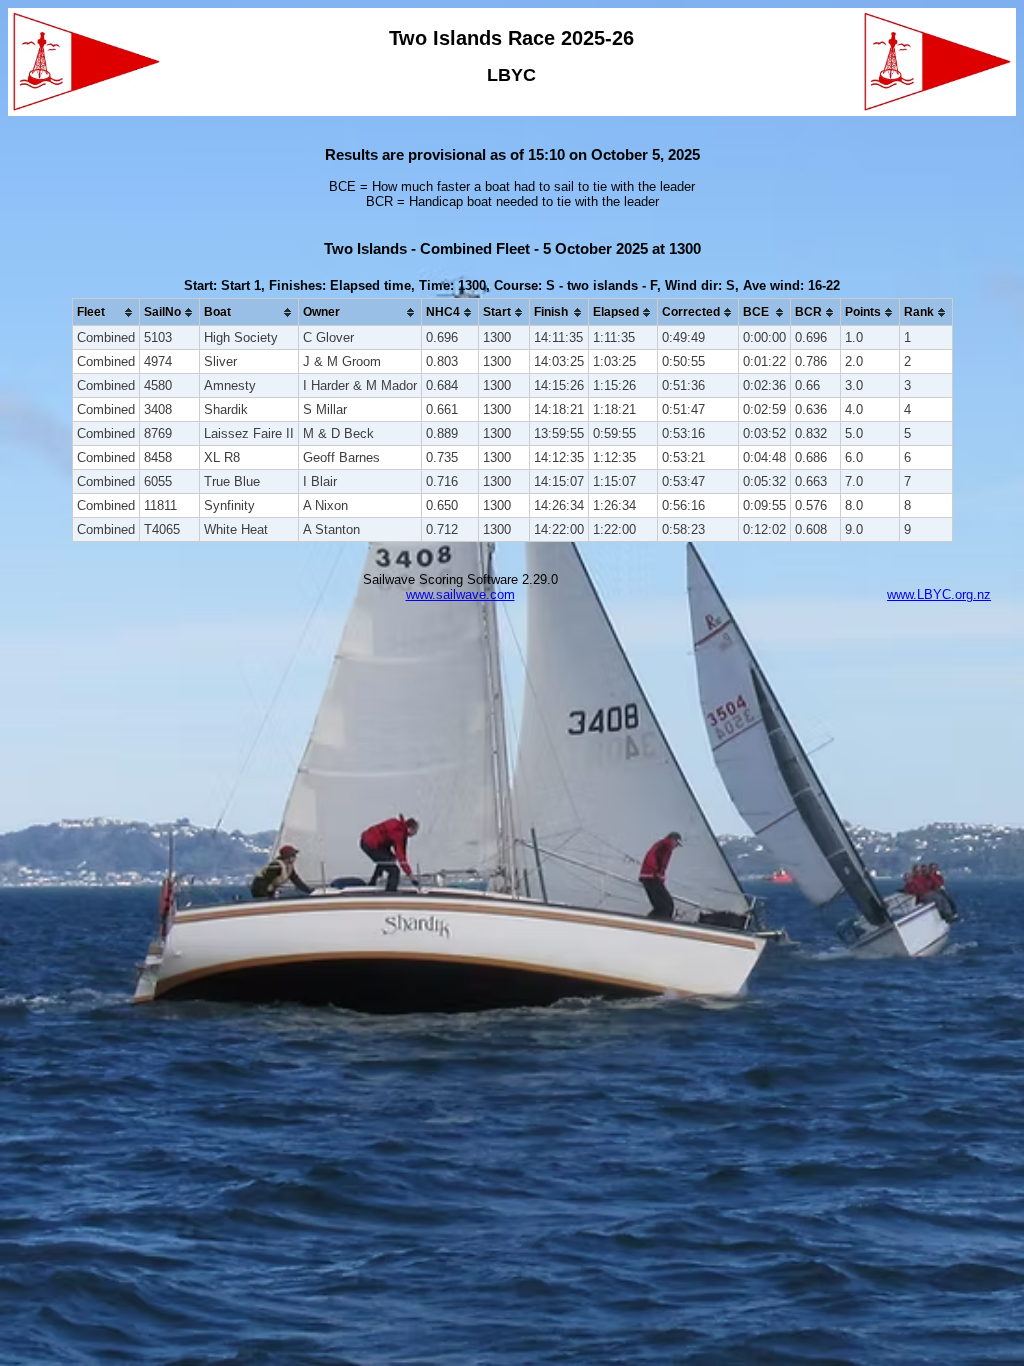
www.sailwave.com (460, 594)
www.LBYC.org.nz (939, 594)
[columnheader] (105, 312)
